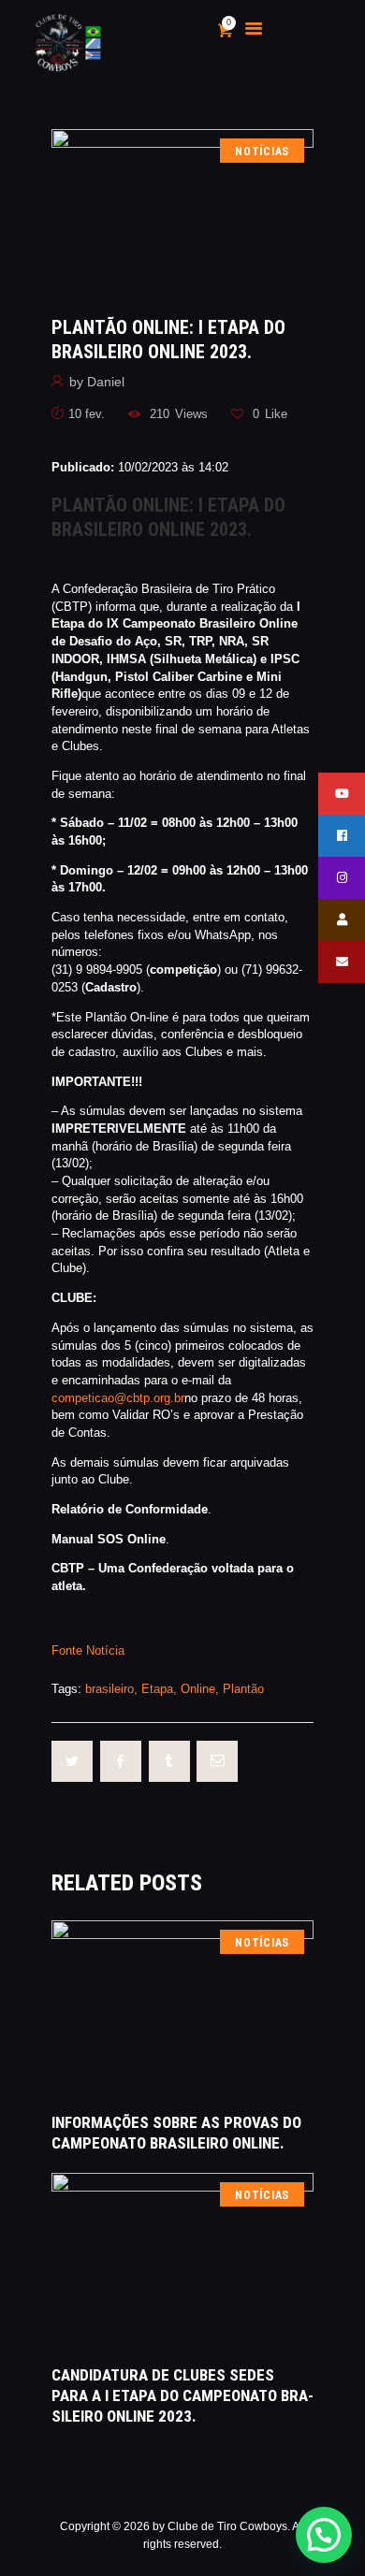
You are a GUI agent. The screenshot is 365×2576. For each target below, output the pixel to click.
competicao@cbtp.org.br (118, 1398)
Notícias (262, 152)
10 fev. (87, 414)
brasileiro (109, 1689)
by (97, 382)
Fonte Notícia (88, 1650)
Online (198, 1689)
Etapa (157, 1689)
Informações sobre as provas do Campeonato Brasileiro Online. (176, 2133)
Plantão (243, 1689)
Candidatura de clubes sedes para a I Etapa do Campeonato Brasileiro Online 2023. (182, 2395)
